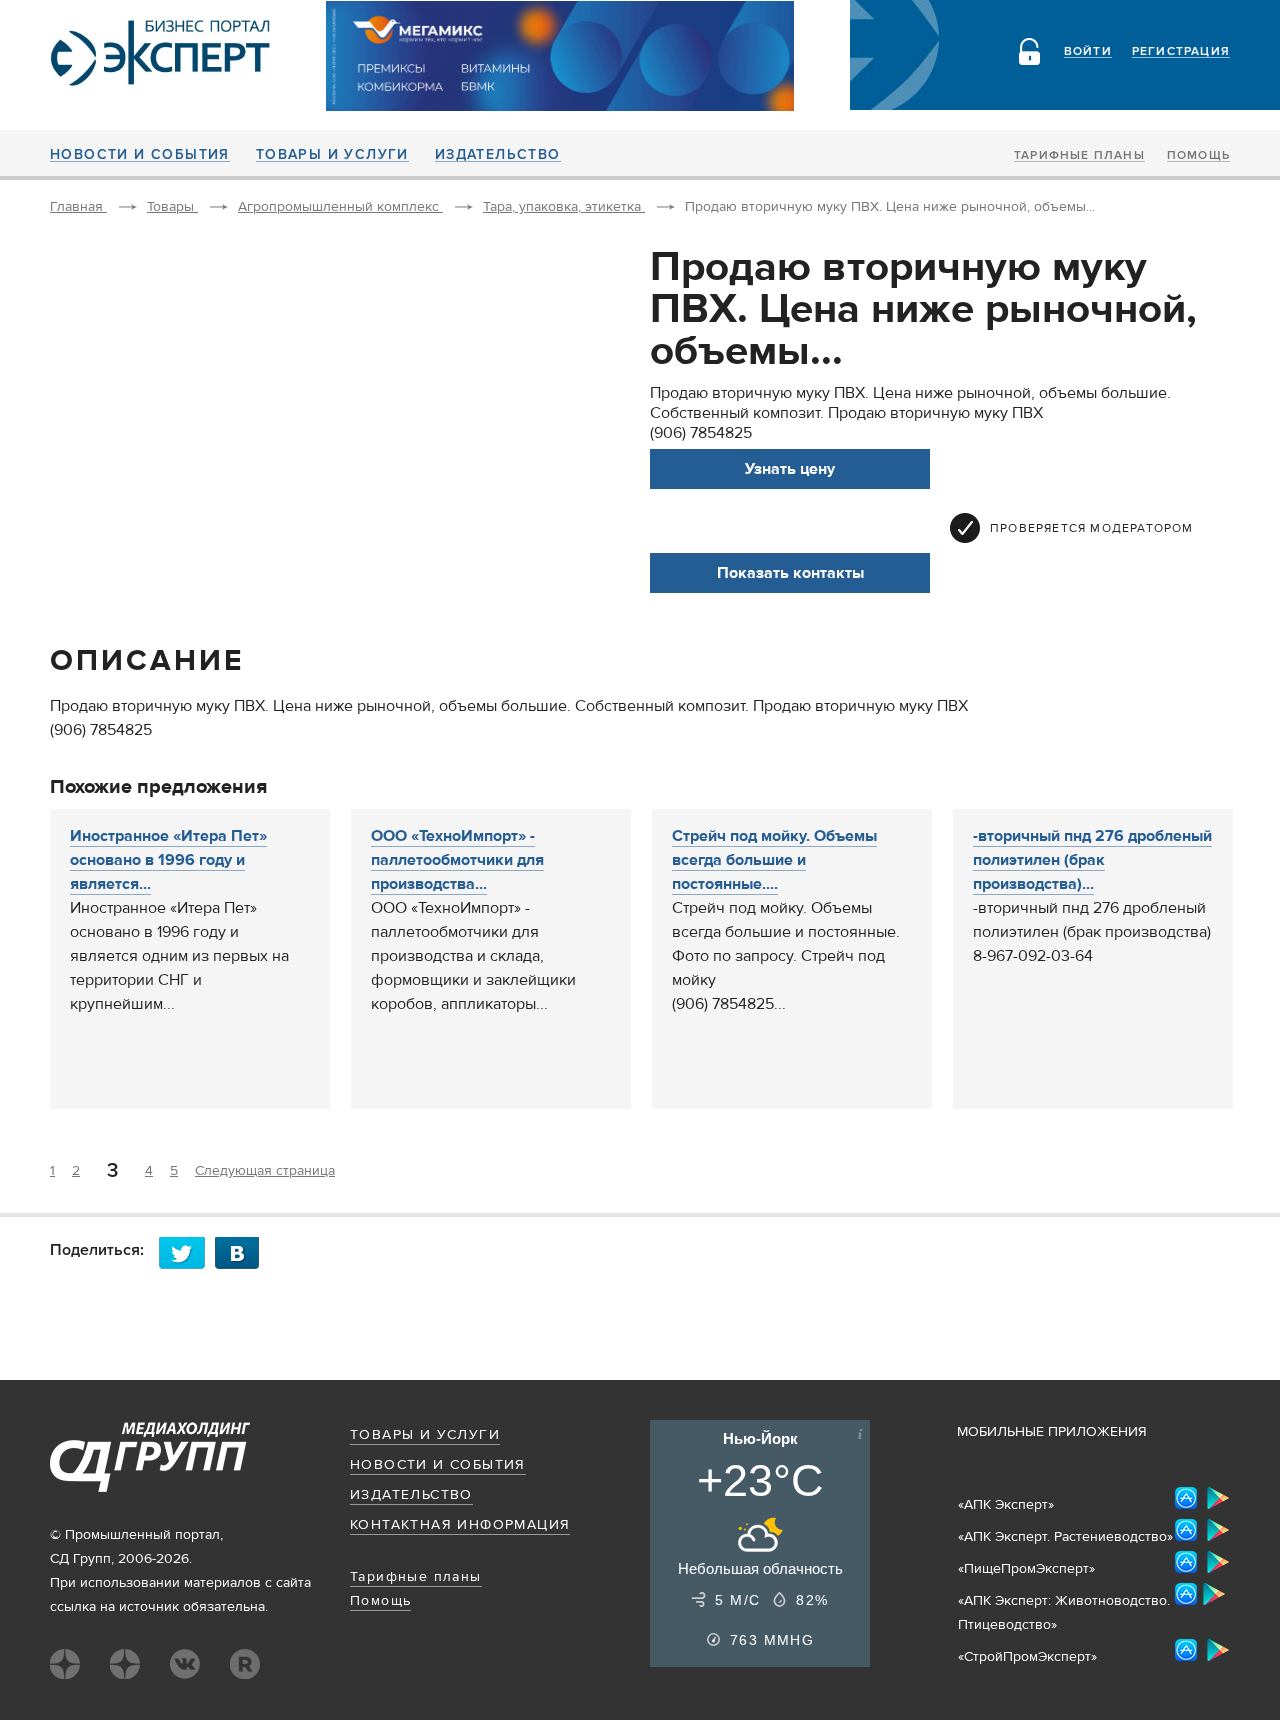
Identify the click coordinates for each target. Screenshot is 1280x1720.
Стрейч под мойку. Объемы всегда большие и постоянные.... (774, 860)
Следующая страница (265, 1171)
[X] (187, 1252)
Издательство (498, 155)
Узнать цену (790, 469)
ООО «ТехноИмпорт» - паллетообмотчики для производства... (457, 860)
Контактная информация (460, 1525)
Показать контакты (790, 573)
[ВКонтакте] (243, 1252)
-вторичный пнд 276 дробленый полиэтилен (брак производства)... (1092, 860)
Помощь (1198, 156)
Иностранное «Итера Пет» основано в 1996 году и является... (168, 860)
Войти (1088, 52)
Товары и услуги (332, 155)
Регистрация (1181, 52)
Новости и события (140, 155)
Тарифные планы (1079, 156)
